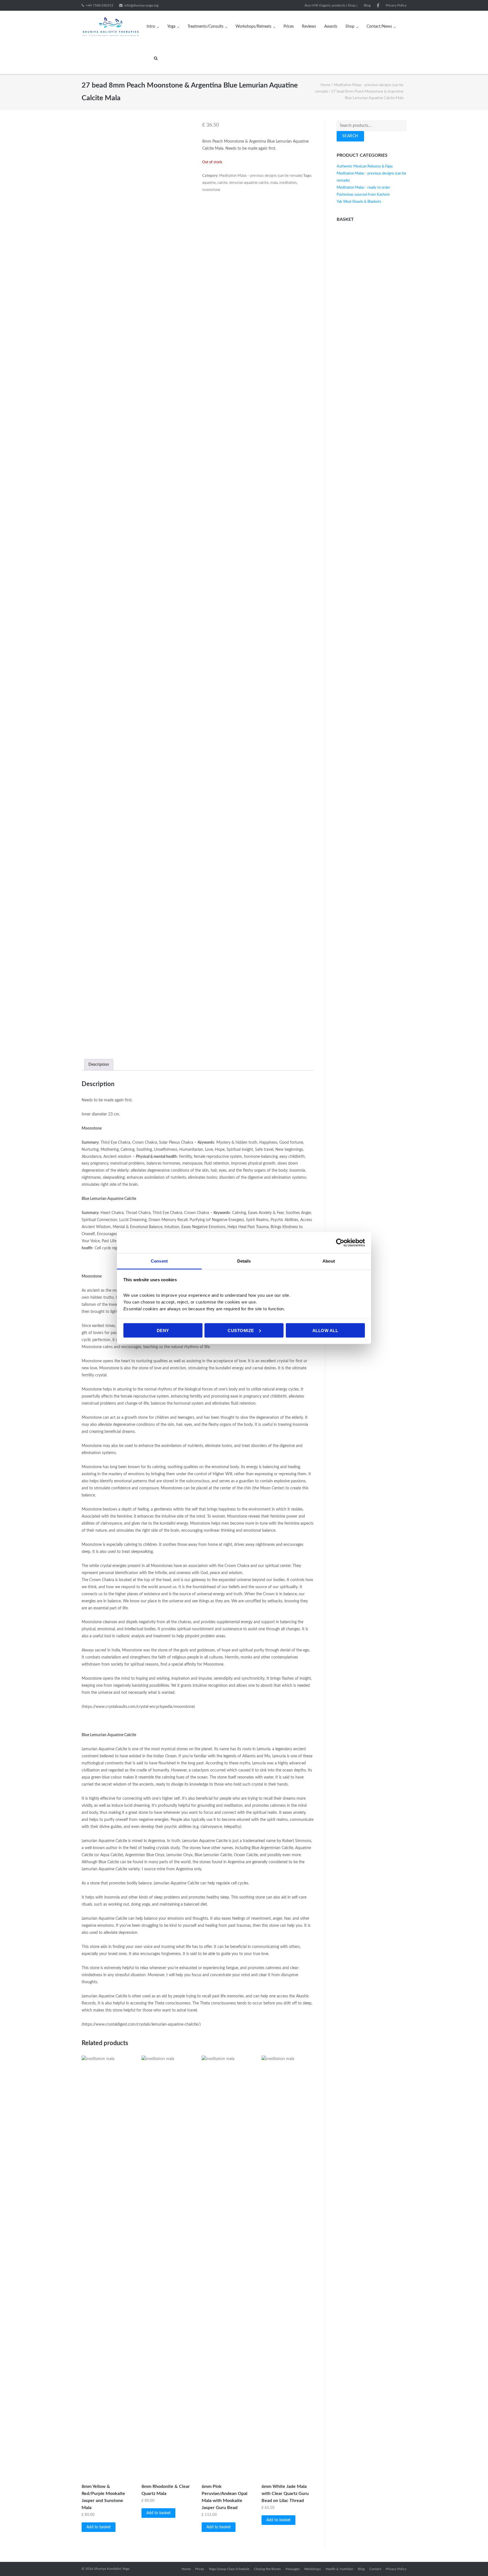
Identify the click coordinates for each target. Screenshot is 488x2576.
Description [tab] (99, 1065)
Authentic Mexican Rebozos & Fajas (365, 166)
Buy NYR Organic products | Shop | (331, 5)
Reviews (309, 27)
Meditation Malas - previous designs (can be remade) (261, 176)
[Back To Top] (474, 2562)
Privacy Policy (396, 5)
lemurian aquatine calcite (249, 183)
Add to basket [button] (99, 2527)
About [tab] (329, 1261)
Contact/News (379, 27)
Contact (375, 2569)
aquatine (209, 183)
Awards (331, 27)
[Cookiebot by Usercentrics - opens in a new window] (340, 1243)
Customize (241, 1330)
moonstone (211, 190)
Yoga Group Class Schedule (229, 2569)
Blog (367, 5)
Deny (163, 1330)
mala (274, 183)
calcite (223, 183)
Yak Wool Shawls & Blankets (359, 202)
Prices (289, 27)
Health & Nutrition (339, 2569)
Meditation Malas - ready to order (363, 188)
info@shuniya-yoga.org (141, 5)
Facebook (378, 5)
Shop (350, 27)
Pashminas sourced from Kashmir (363, 195)
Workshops (312, 2569)
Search (350, 136)
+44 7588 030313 (100, 5)
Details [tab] (244, 1261)
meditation (288, 183)
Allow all (325, 1330)
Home (325, 85)
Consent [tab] (159, 1261)
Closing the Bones (267, 2569)
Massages (293, 2569)
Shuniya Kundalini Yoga (112, 2569)
